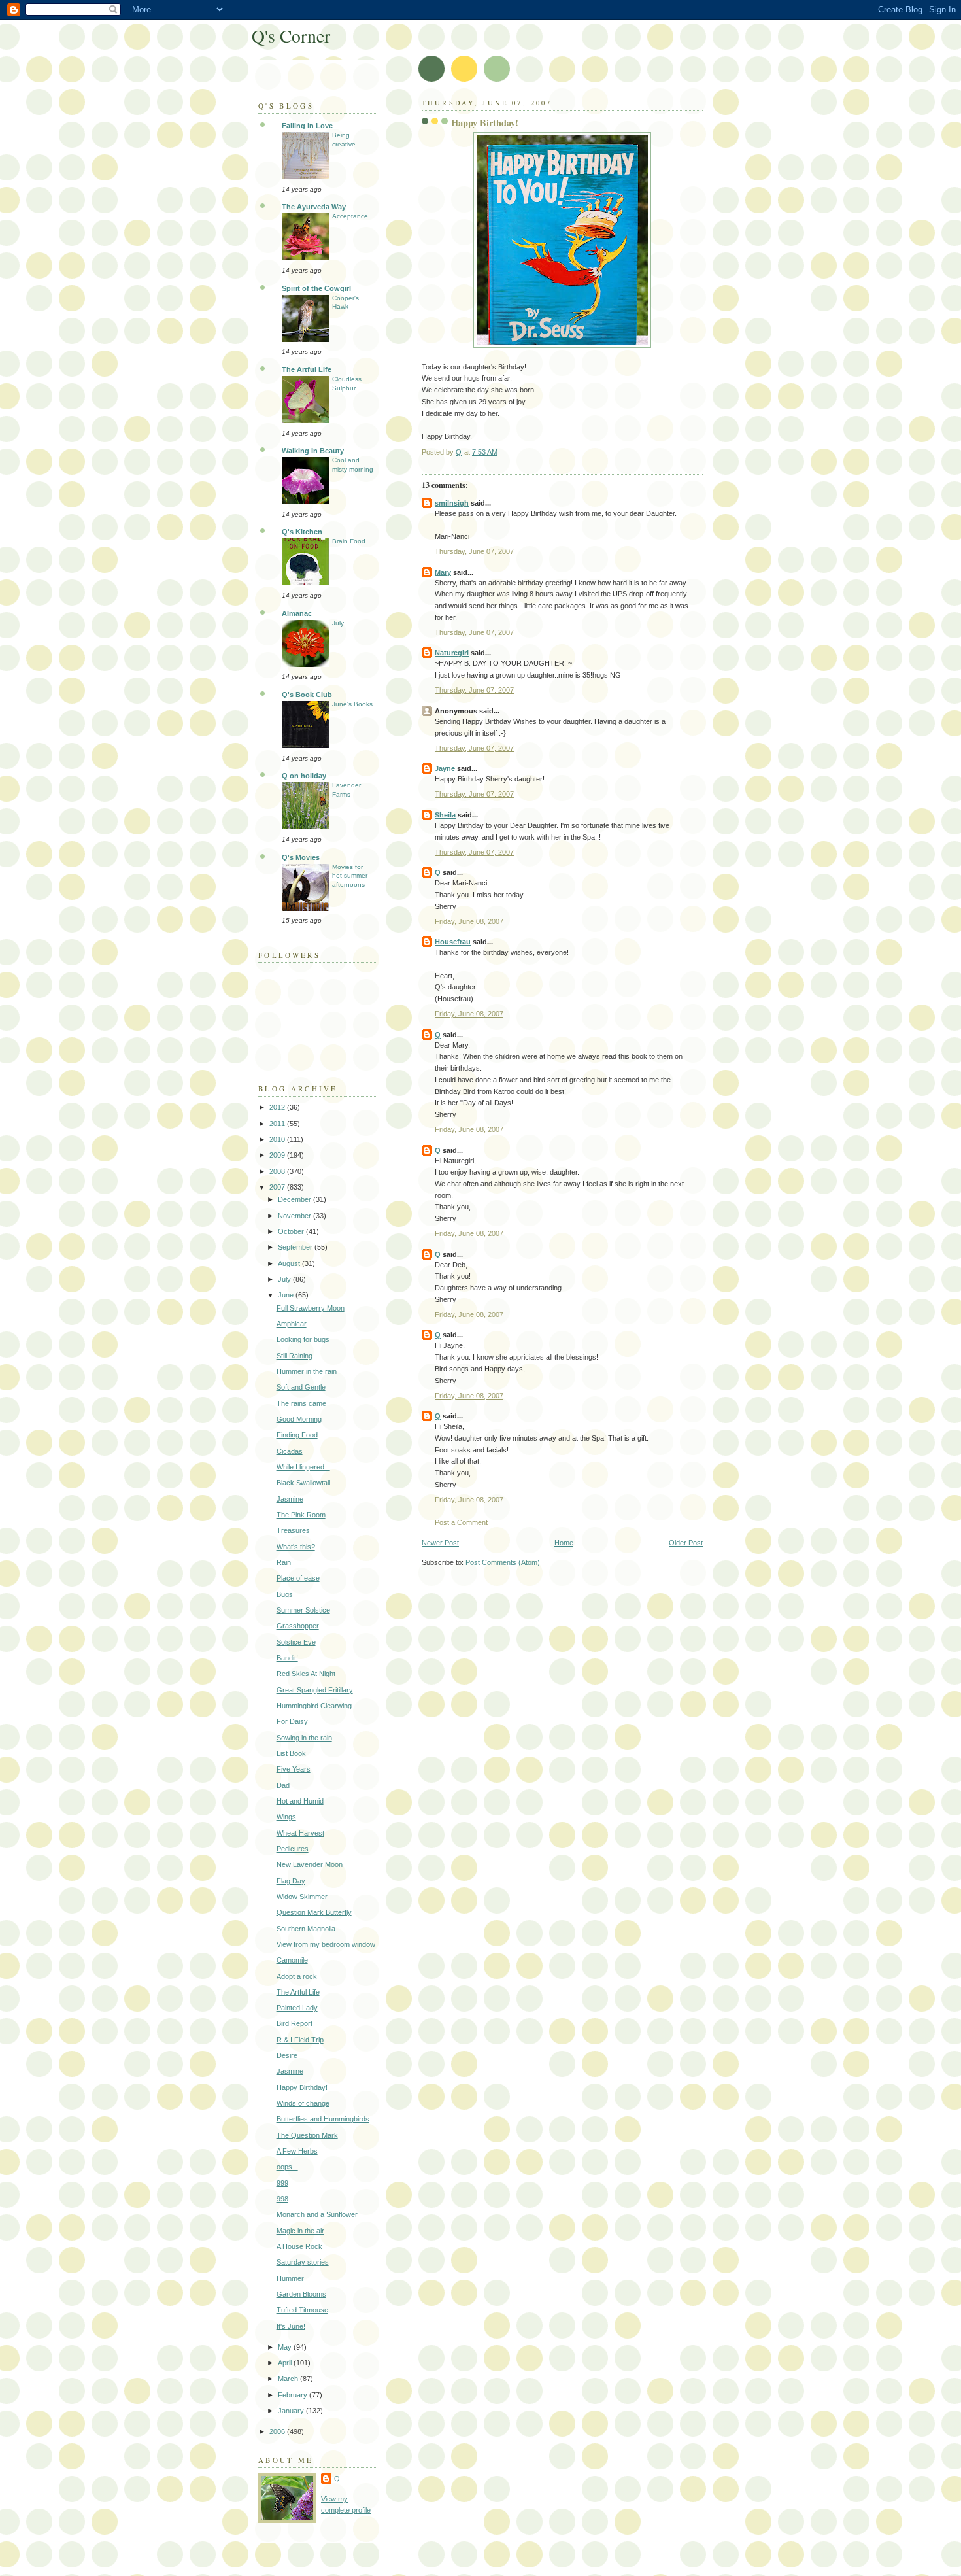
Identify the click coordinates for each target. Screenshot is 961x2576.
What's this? (296, 1547)
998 (282, 2199)
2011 (278, 1124)
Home (564, 1543)
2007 (278, 1187)
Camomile (292, 1960)
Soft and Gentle (301, 1387)
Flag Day (291, 1881)
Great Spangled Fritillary (315, 1690)
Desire (287, 2055)
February (294, 2395)
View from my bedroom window (326, 1944)
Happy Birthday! (302, 2087)
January (292, 2411)
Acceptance (350, 216)
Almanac (297, 613)
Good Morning (299, 1419)
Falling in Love (307, 126)
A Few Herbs (297, 2151)
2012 (278, 1107)
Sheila (445, 815)
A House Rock (299, 2246)
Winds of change (303, 2103)
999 (282, 2183)
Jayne (445, 768)
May (286, 2347)
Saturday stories (303, 2262)
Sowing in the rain (304, 1738)
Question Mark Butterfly (314, 1912)
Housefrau (453, 942)
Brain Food (349, 541)
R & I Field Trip (300, 2040)
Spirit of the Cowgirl (316, 288)
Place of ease (298, 1578)
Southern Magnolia (306, 1929)
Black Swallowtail (303, 1483)
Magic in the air (300, 2231)
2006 (278, 2431)
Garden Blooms (301, 2294)
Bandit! (287, 1658)
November (295, 1216)
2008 (278, 1171)
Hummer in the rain (307, 1371)
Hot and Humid (300, 1801)
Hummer (290, 2278)
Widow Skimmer (302, 1897)
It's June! (291, 2326)
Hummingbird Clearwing (314, 1706)
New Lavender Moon (310, 1864)
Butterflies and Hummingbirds (323, 2119)
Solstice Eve (296, 1642)
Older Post (686, 1543)
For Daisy (292, 1721)
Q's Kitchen (302, 532)
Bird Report (295, 2023)
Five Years (294, 1769)
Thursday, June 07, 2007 (474, 551)
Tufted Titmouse (302, 2310)
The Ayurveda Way (314, 207)
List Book (291, 1753)
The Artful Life (307, 369)
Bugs (285, 1594)
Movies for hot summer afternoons (350, 876)
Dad (283, 1785)
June (287, 1295)
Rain (284, 1562)
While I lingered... (303, 1467)
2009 (278, 1155)
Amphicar (292, 1324)
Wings (286, 1817)
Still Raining (295, 1356)
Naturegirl (452, 653)
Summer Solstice (303, 1610)
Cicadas (290, 1451)
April (286, 2363)
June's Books (352, 704)
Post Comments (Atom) (503, 1562)
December (295, 1199)
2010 (278, 1139)
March (289, 2379)
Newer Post (440, 1543)
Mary (443, 572)
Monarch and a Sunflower (317, 2214)
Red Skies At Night (306, 1674)
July (338, 623)
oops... (287, 2167)
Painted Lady (297, 2008)
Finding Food (297, 1435)
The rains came (301, 1403)
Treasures (293, 1530)
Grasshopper (298, 1626)
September (296, 1247)
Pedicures (293, 1849)
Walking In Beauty (313, 451)
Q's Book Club (307, 695)
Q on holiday (304, 776)
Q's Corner (291, 36)
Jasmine (290, 1499)
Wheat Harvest (300, 1833)
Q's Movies (301, 857)
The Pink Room (301, 1515)
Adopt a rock (297, 1976)
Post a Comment (461, 1522)
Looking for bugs (303, 1339)
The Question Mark (307, 2135)
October (292, 1231)
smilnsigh (452, 503)
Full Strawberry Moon (311, 1308)
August (290, 1263)
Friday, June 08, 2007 (469, 921)
